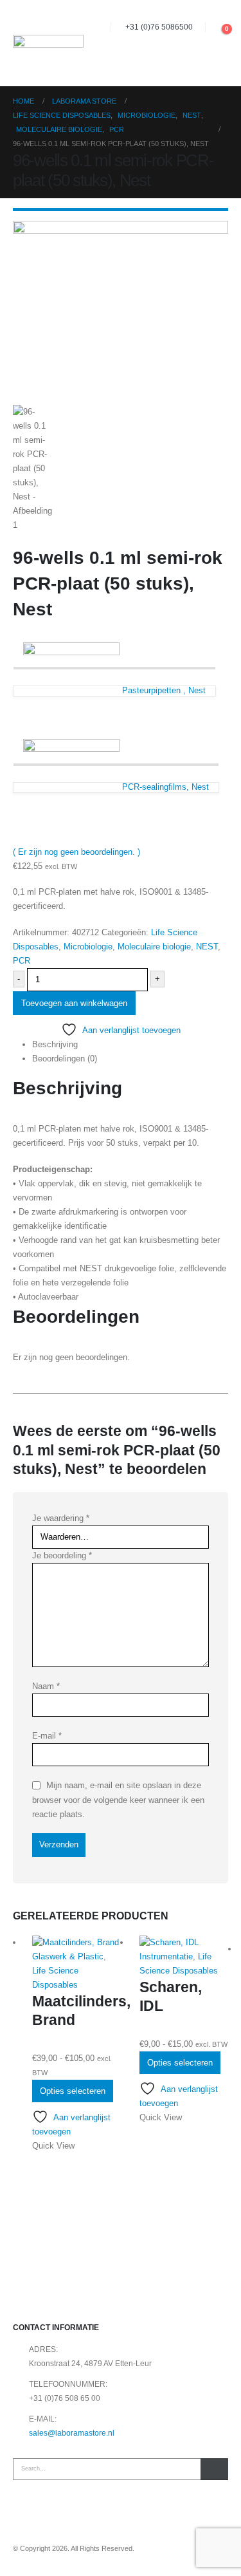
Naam (46, 1686)
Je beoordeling (62, 1555)
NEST (207, 947)
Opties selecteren (73, 2091)
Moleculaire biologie (154, 947)
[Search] (214, 2469)
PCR (22, 961)
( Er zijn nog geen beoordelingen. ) (76, 852)
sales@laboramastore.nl (72, 2433)
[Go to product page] (76, 1943)
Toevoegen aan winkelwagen (74, 1003)
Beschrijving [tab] (55, 1044)
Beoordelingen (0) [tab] (65, 1059)
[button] (216, 27)
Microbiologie (88, 947)
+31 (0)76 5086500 (159, 27)
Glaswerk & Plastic (68, 1956)
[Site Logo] (48, 43)
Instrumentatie (166, 1956)
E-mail (47, 1736)
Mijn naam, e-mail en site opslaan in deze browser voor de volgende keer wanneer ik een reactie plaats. (118, 1800)
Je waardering (61, 1518)
